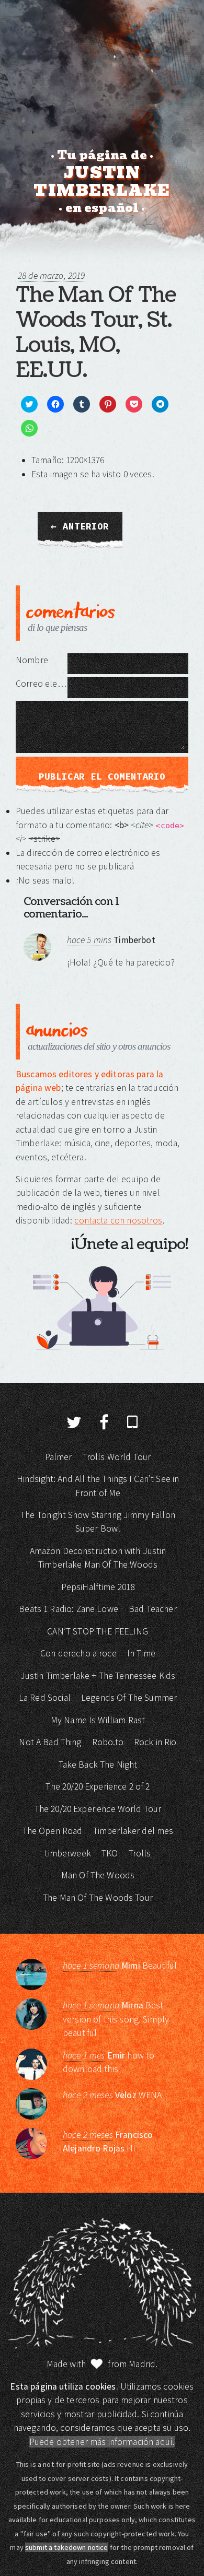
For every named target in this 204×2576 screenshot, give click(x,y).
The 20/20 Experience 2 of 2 (98, 1786)
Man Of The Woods (98, 1875)
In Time (141, 1653)
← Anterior (80, 526)
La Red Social (45, 1698)
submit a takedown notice (67, 2547)
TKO (110, 1853)
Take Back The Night (98, 1765)
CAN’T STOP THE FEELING (98, 1631)
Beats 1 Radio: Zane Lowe (69, 1609)
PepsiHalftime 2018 (98, 1587)
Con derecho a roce (78, 1653)
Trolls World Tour (117, 1457)
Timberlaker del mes (133, 1831)
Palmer (59, 1457)
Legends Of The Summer (129, 1698)
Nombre (32, 660)
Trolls (140, 1853)
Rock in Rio (155, 1742)
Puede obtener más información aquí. (102, 2442)
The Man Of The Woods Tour (98, 1898)
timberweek (68, 1853)
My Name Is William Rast (98, 1720)
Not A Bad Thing (50, 1742)
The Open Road (53, 1831)
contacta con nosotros (118, 1220)
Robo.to (108, 1742)
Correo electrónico (42, 684)
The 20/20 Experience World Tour (98, 1809)
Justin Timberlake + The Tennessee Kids (98, 1676)
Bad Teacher (153, 1609)
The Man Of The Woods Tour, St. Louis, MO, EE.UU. (96, 333)
